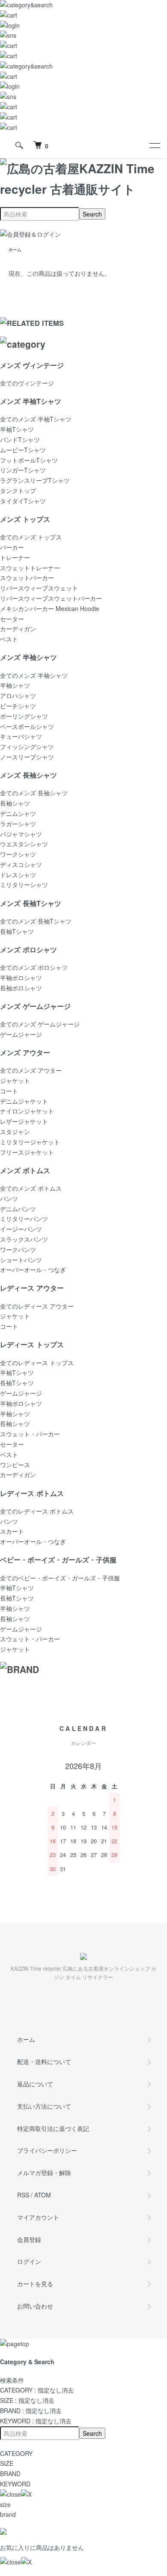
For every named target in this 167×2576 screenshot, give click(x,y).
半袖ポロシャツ (21, 978)
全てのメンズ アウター (31, 1070)
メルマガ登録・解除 (44, 2173)
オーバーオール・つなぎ (33, 1270)
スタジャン (15, 1132)
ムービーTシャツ (23, 450)
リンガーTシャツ (23, 470)
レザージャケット (24, 1121)
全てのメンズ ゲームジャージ (40, 1024)
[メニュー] (154, 145)
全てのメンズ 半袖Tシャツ (36, 419)
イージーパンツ (21, 1229)
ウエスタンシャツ (24, 844)
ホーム (15, 250)
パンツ (9, 1198)
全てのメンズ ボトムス (31, 1188)
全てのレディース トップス (37, 1363)
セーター (12, 619)
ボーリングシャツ (24, 716)
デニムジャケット (24, 1101)
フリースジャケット (27, 1152)
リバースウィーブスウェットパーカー (51, 598)
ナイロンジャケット (27, 1111)
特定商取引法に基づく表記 (53, 2128)
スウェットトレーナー (30, 568)
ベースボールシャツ (27, 726)
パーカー (12, 547)
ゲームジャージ (21, 1034)
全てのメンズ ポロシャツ (34, 967)
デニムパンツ (18, 1209)
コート (9, 1091)
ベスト (9, 639)
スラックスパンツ (24, 1239)
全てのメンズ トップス (31, 537)
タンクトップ (18, 491)
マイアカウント (38, 2217)
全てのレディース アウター (37, 1306)
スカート (12, 1531)
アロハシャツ (18, 695)
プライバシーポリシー (47, 2150)
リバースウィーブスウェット (39, 588)
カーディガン (18, 629)
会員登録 (29, 2239)
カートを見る (35, 2284)
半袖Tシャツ (17, 429)
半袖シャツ (15, 685)
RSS (23, 2195)
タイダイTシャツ (23, 501)
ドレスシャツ (18, 875)
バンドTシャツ (20, 439)
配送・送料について (44, 2061)
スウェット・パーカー (30, 1434)
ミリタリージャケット (30, 1142)
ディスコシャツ (21, 864)
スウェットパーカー (27, 578)
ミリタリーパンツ (24, 1219)
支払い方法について (44, 2106)
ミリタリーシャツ (24, 885)
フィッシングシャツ (27, 746)
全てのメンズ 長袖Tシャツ (36, 921)
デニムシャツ (18, 813)
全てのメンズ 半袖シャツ (34, 675)
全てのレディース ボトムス (37, 1511)
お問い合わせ (35, 2306)
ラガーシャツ (18, 824)
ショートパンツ (21, 1260)
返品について (35, 2084)
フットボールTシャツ (29, 460)
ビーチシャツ (18, 706)
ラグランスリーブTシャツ (35, 480)
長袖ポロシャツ (21, 988)
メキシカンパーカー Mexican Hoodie (50, 608)
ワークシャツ (18, 854)
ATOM (43, 2195)
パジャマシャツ (21, 834)
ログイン (29, 2261)
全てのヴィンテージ (27, 383)
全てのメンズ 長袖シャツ (34, 793)
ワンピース (15, 1465)
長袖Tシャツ (17, 931)
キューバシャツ (21, 736)
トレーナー (15, 557)
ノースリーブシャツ (27, 757)
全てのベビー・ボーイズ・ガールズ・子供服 (60, 1578)
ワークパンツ (18, 1249)
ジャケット (15, 1080)
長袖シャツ (15, 803)
